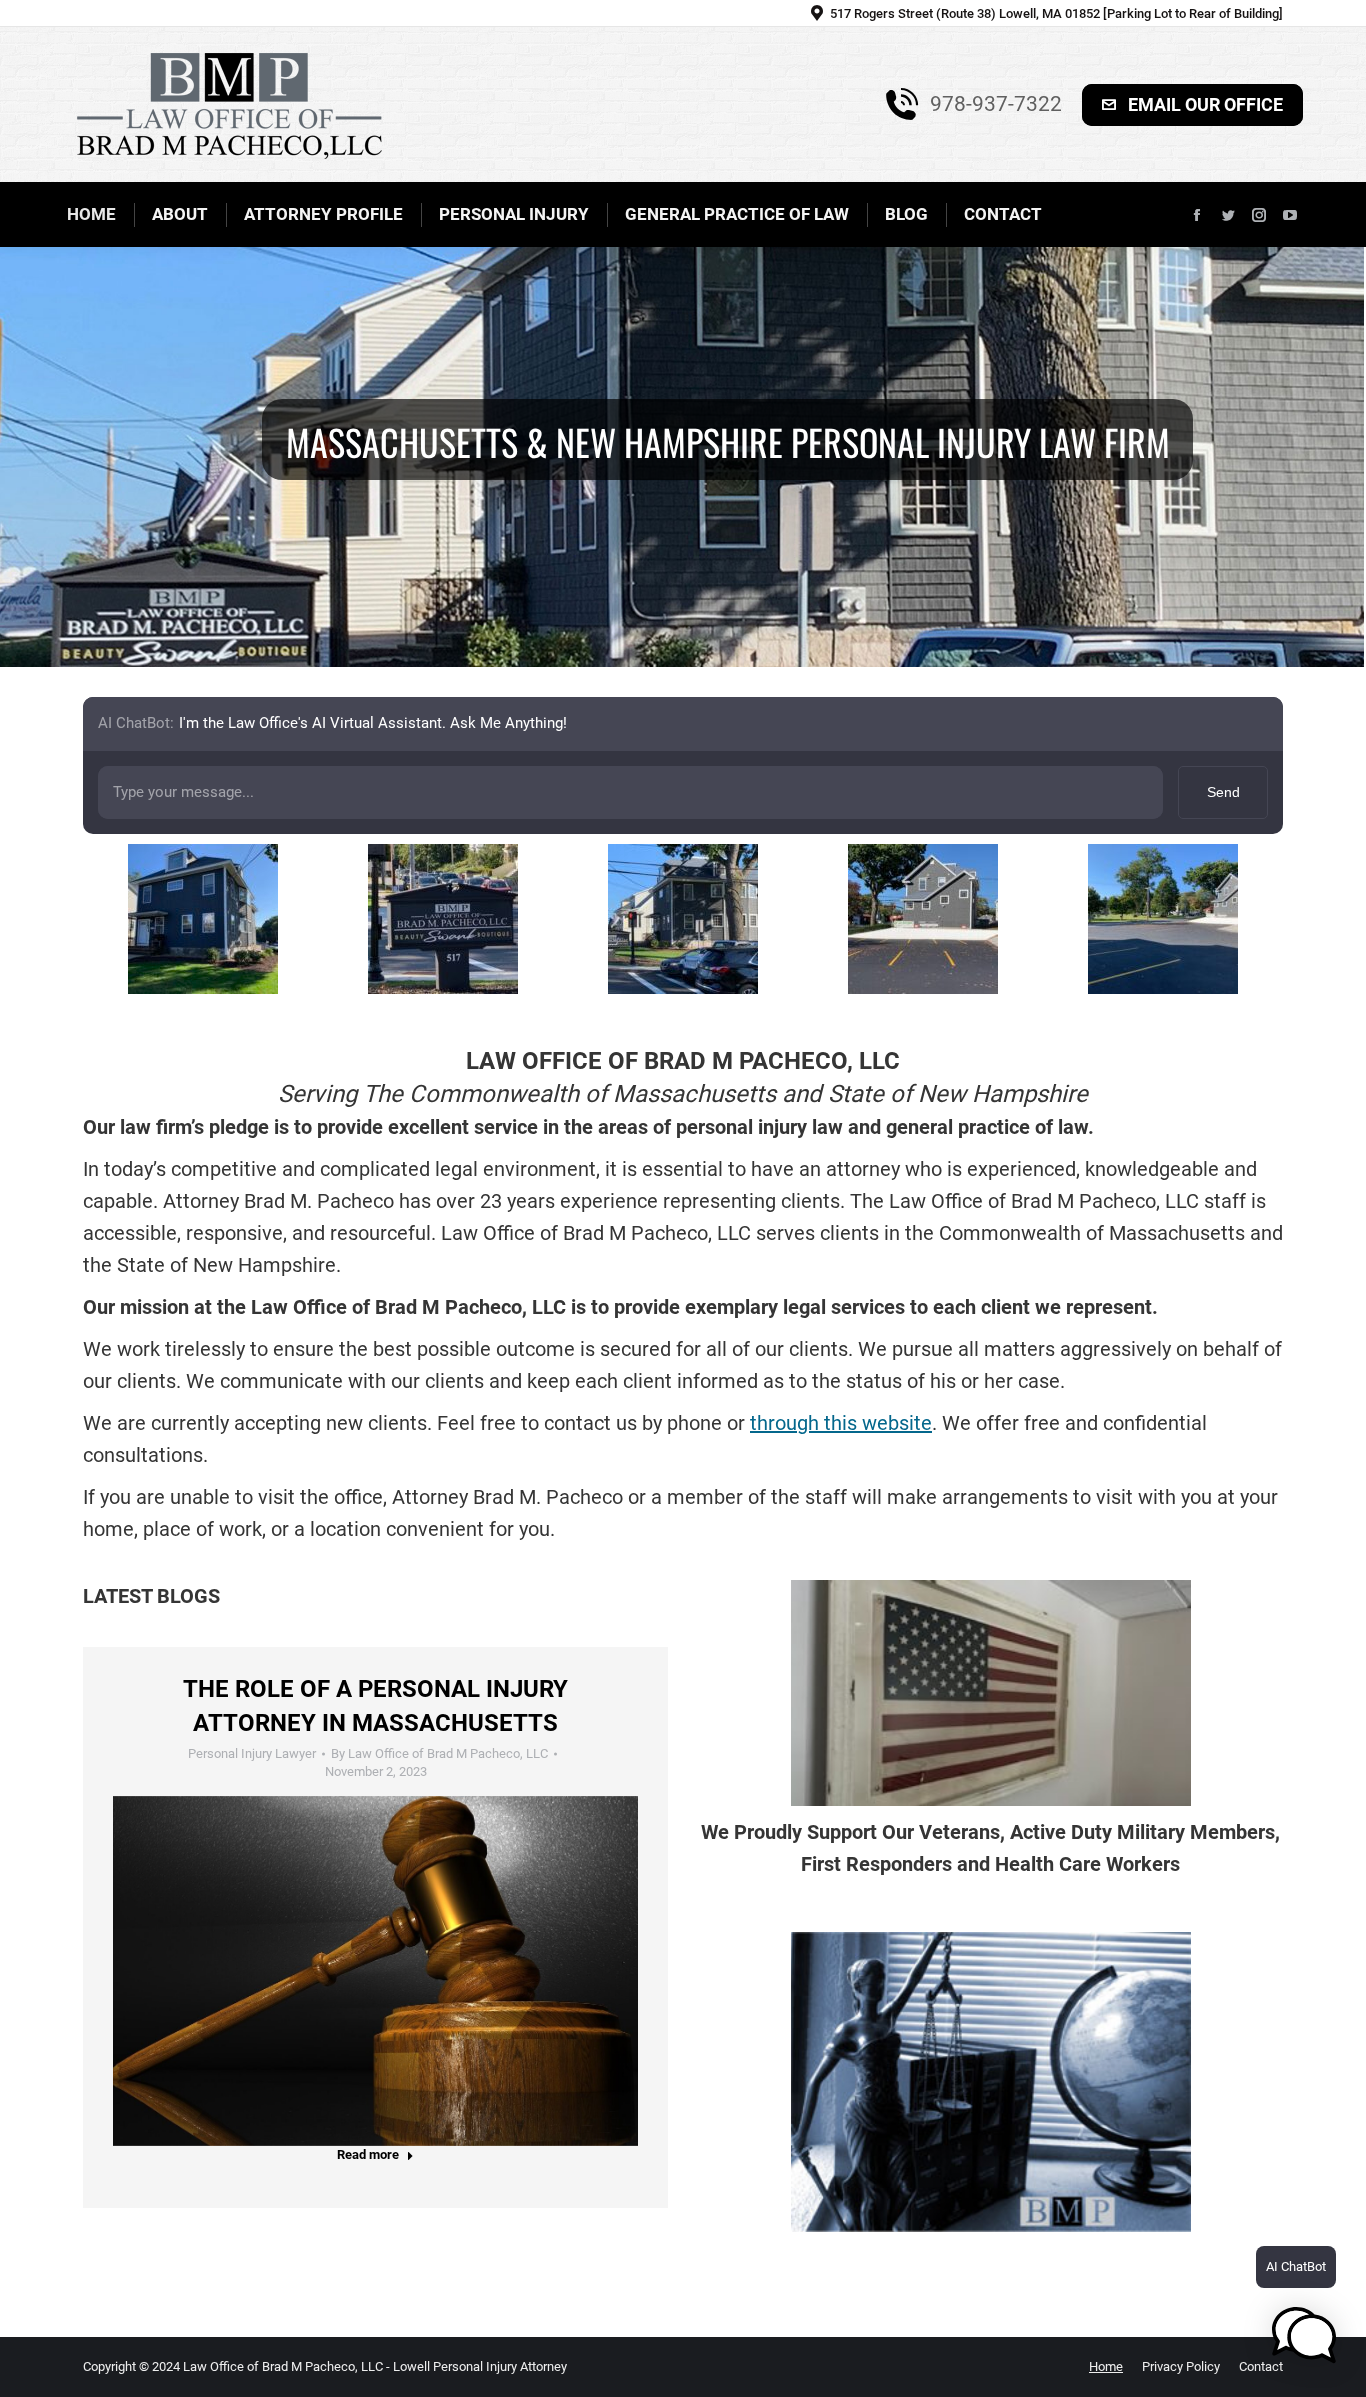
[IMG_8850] (923, 919)
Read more (368, 2154)
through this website (841, 1423)
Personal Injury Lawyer (252, 1753)
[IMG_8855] (203, 919)
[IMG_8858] (443, 919)
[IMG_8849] (1163, 919)
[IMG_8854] (683, 919)
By (439, 1753)
